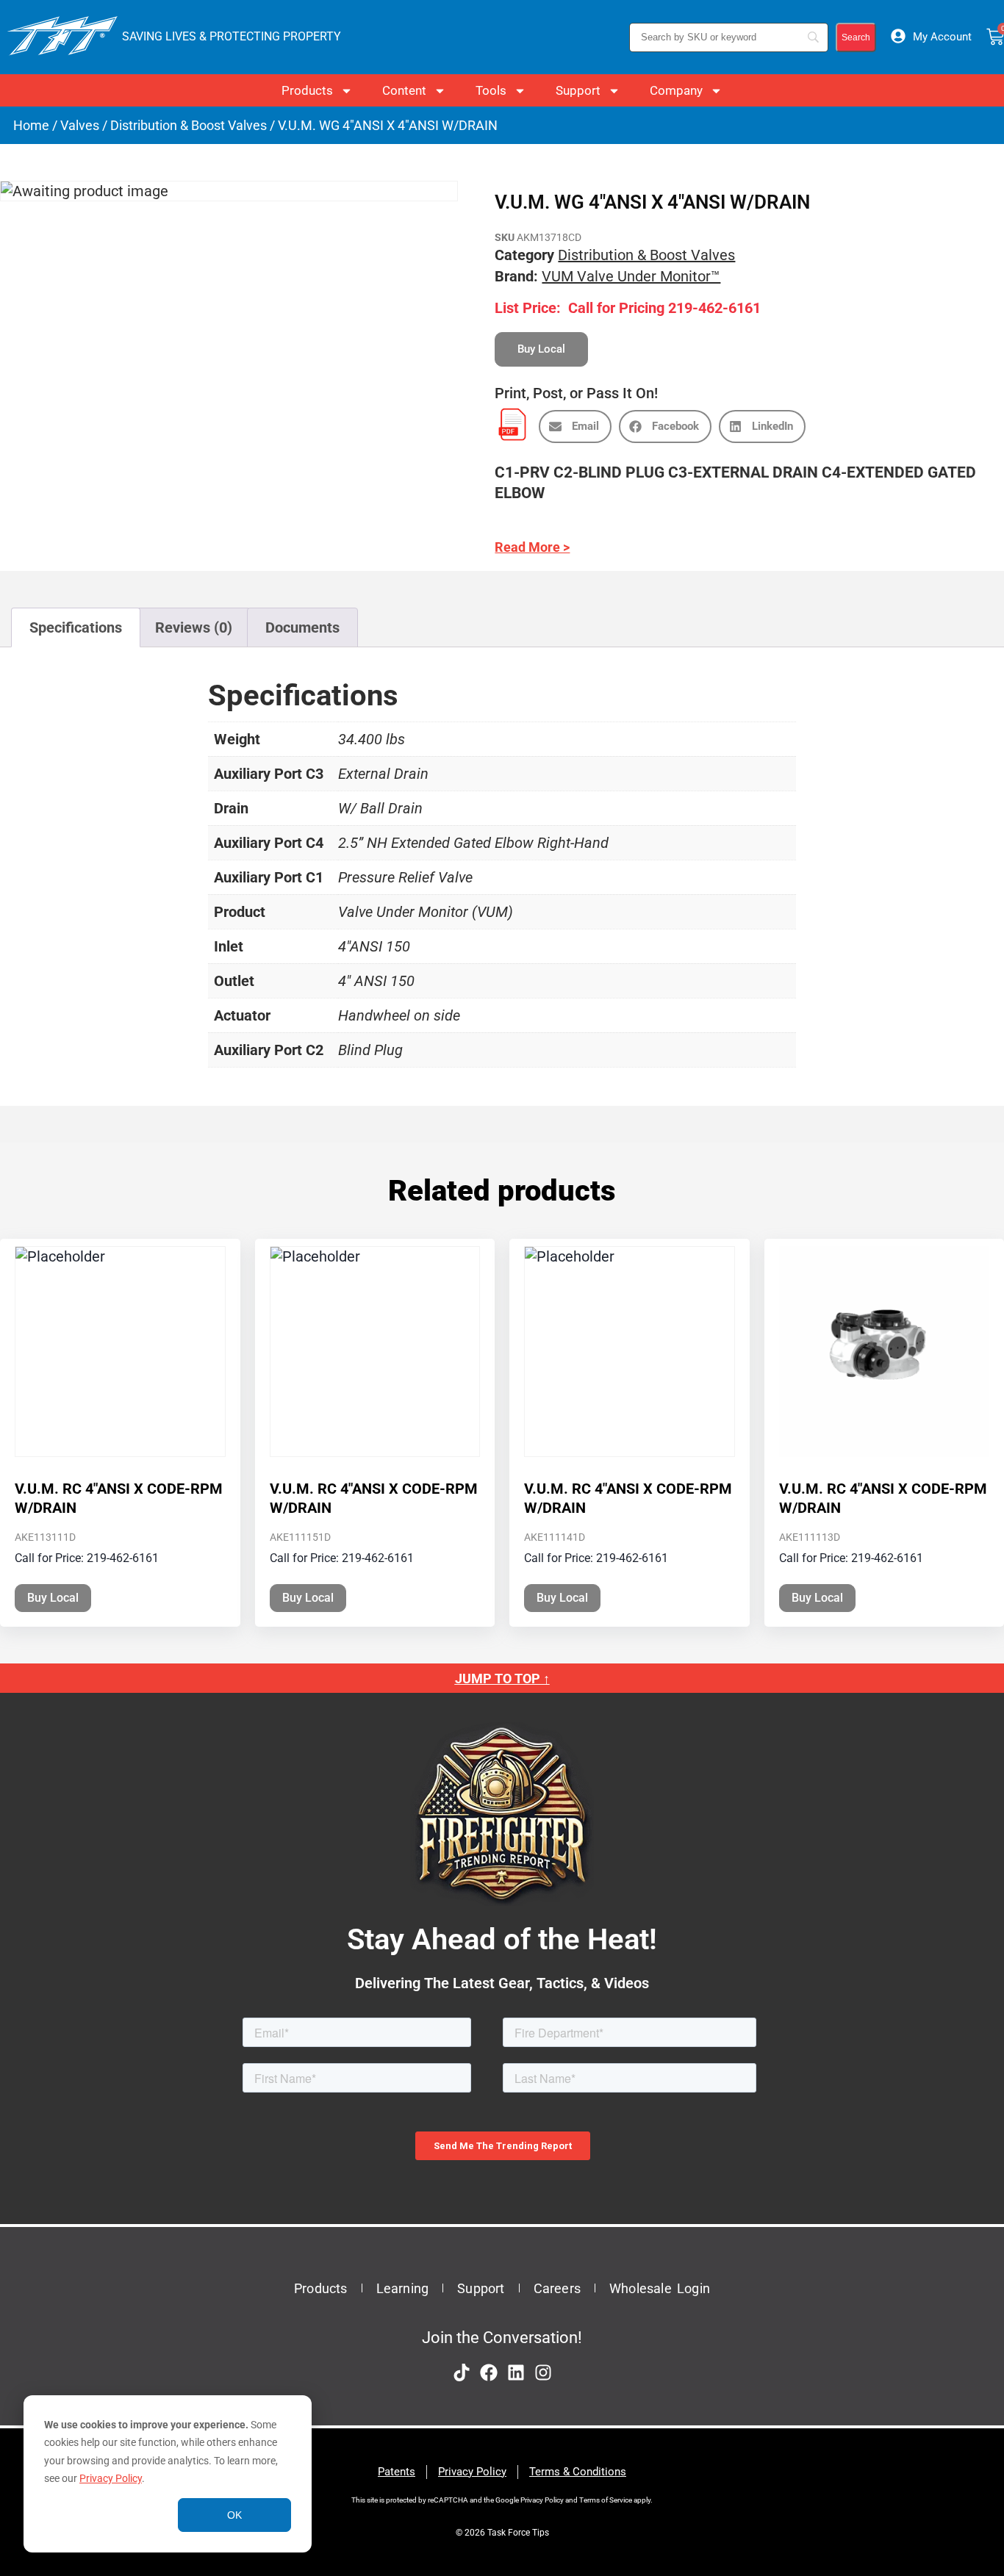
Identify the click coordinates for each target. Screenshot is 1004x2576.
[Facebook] (489, 2372)
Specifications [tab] (76, 627)
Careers (557, 2288)
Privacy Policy (111, 2478)
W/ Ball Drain (380, 808)
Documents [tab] (302, 627)
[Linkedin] (516, 2372)
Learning (403, 2288)
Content (404, 90)
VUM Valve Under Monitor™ (631, 276)
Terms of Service (606, 2500)
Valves (80, 125)
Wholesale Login (660, 2288)
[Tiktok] (462, 2372)
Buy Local (53, 1598)
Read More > (532, 547)
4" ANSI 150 (376, 981)
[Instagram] (543, 2372)
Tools (491, 90)
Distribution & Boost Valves (189, 125)
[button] (575, 427)
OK (234, 2515)
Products (307, 90)
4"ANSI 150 (374, 946)
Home (31, 125)
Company (676, 90)
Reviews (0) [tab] (194, 627)
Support (578, 90)
